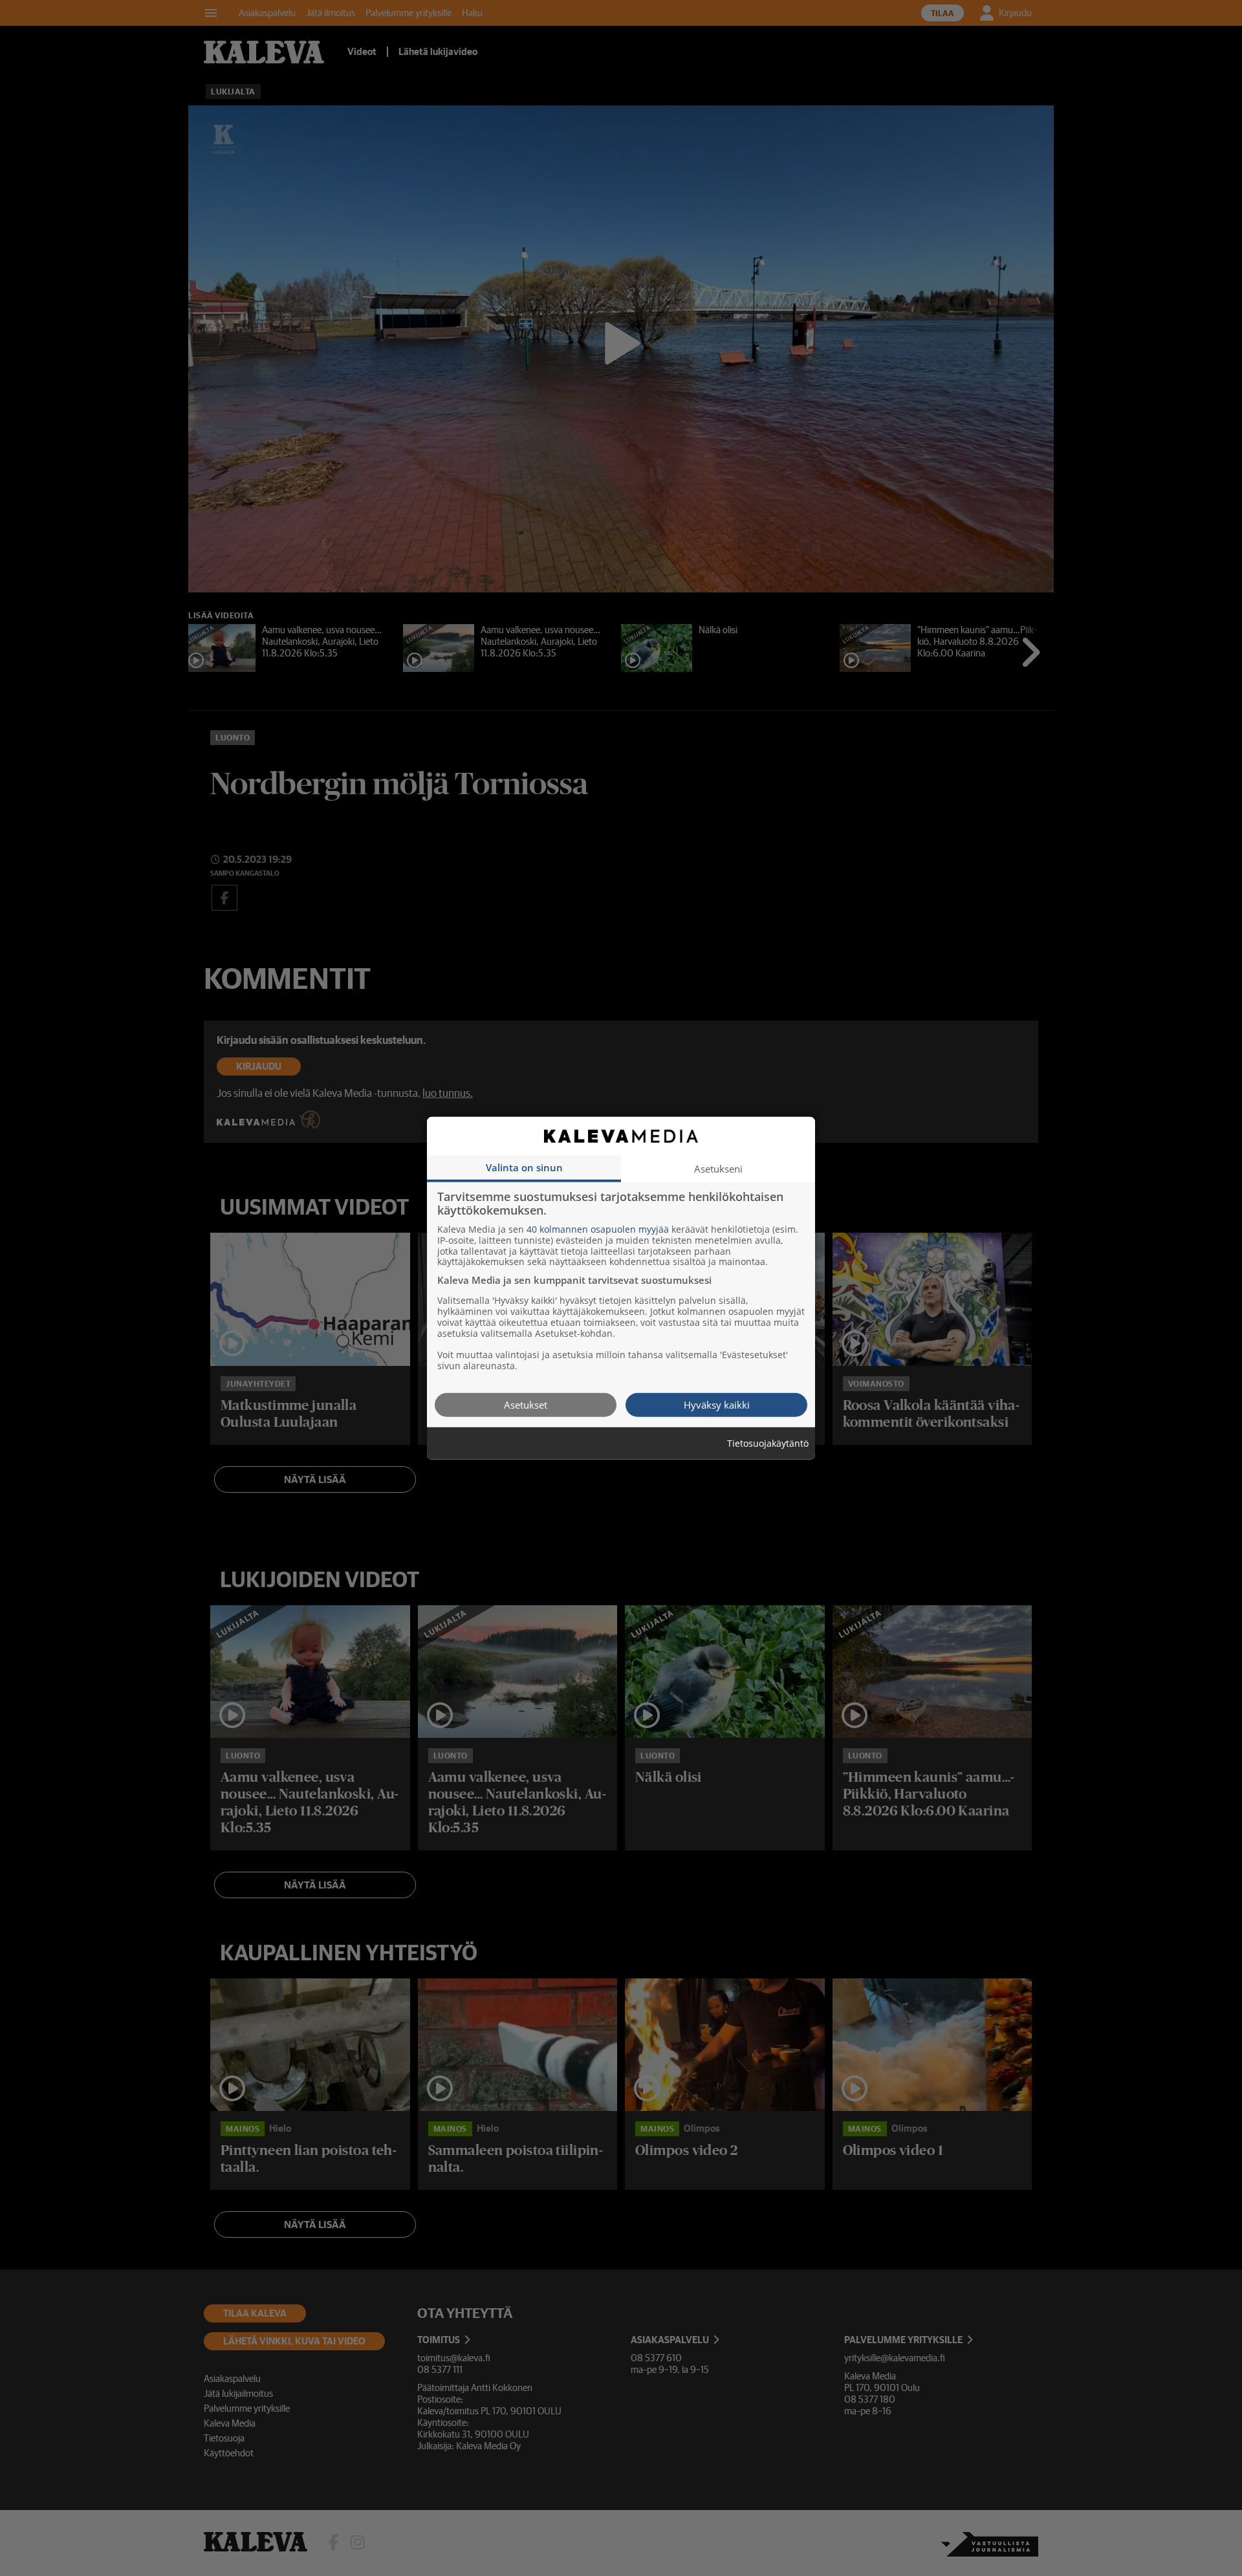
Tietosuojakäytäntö (768, 1443)
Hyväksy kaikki (717, 1404)
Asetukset (526, 1404)
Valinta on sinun (524, 1167)
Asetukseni (718, 1168)
